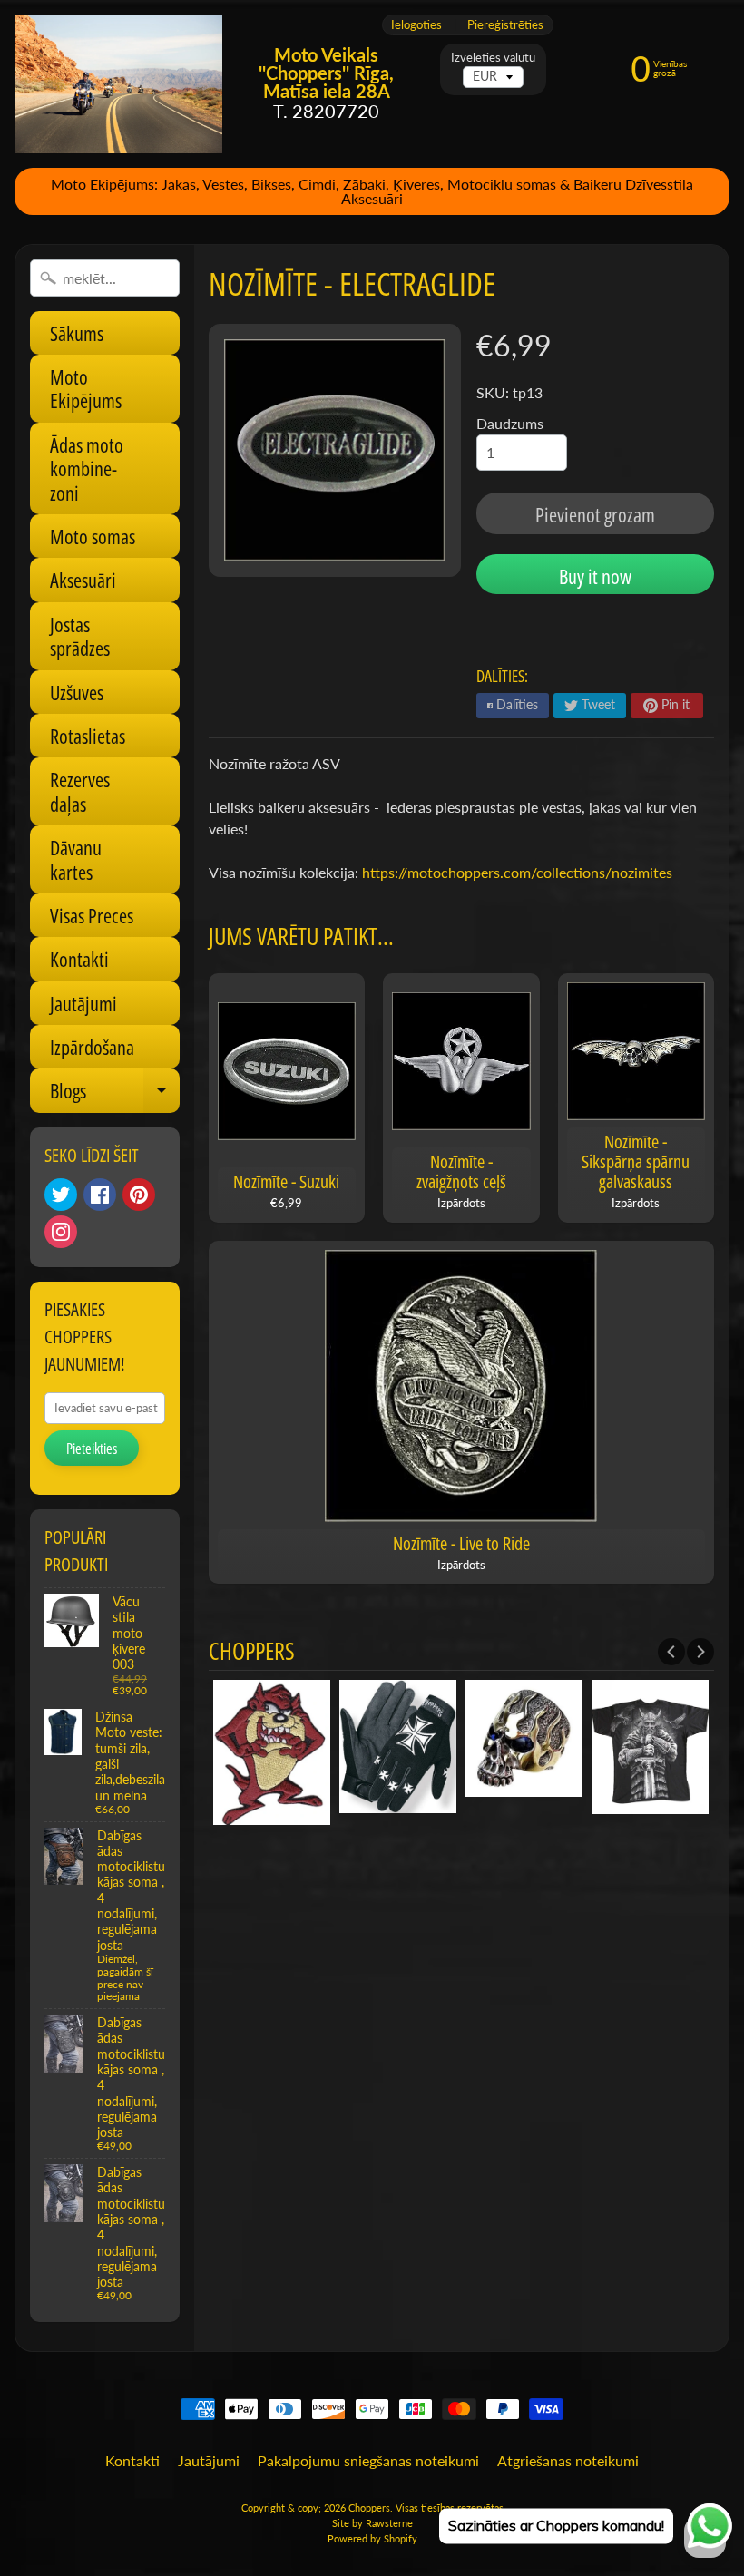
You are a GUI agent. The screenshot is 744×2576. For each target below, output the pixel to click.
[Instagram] (61, 1232)
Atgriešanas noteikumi (568, 2460)
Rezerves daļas (80, 791)
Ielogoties (416, 25)
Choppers (369, 2508)
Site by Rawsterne (372, 2523)
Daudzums (510, 423)
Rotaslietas (88, 736)
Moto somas (93, 536)
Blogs (115, 1094)
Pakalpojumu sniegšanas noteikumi (368, 2460)
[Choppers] (118, 84)
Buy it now (595, 576)
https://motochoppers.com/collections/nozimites (517, 872)
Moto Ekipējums (86, 388)
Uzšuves (77, 692)
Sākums (77, 333)
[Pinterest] (139, 1195)
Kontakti (79, 959)
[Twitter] (61, 1195)
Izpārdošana (92, 1047)
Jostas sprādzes (80, 636)
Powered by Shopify (372, 2538)
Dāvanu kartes (76, 859)
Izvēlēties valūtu (493, 58)
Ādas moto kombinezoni (87, 468)
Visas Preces (92, 915)
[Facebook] (100, 1195)
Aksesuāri (83, 580)
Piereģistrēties (505, 25)
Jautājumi (83, 1003)
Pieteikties (92, 1449)
